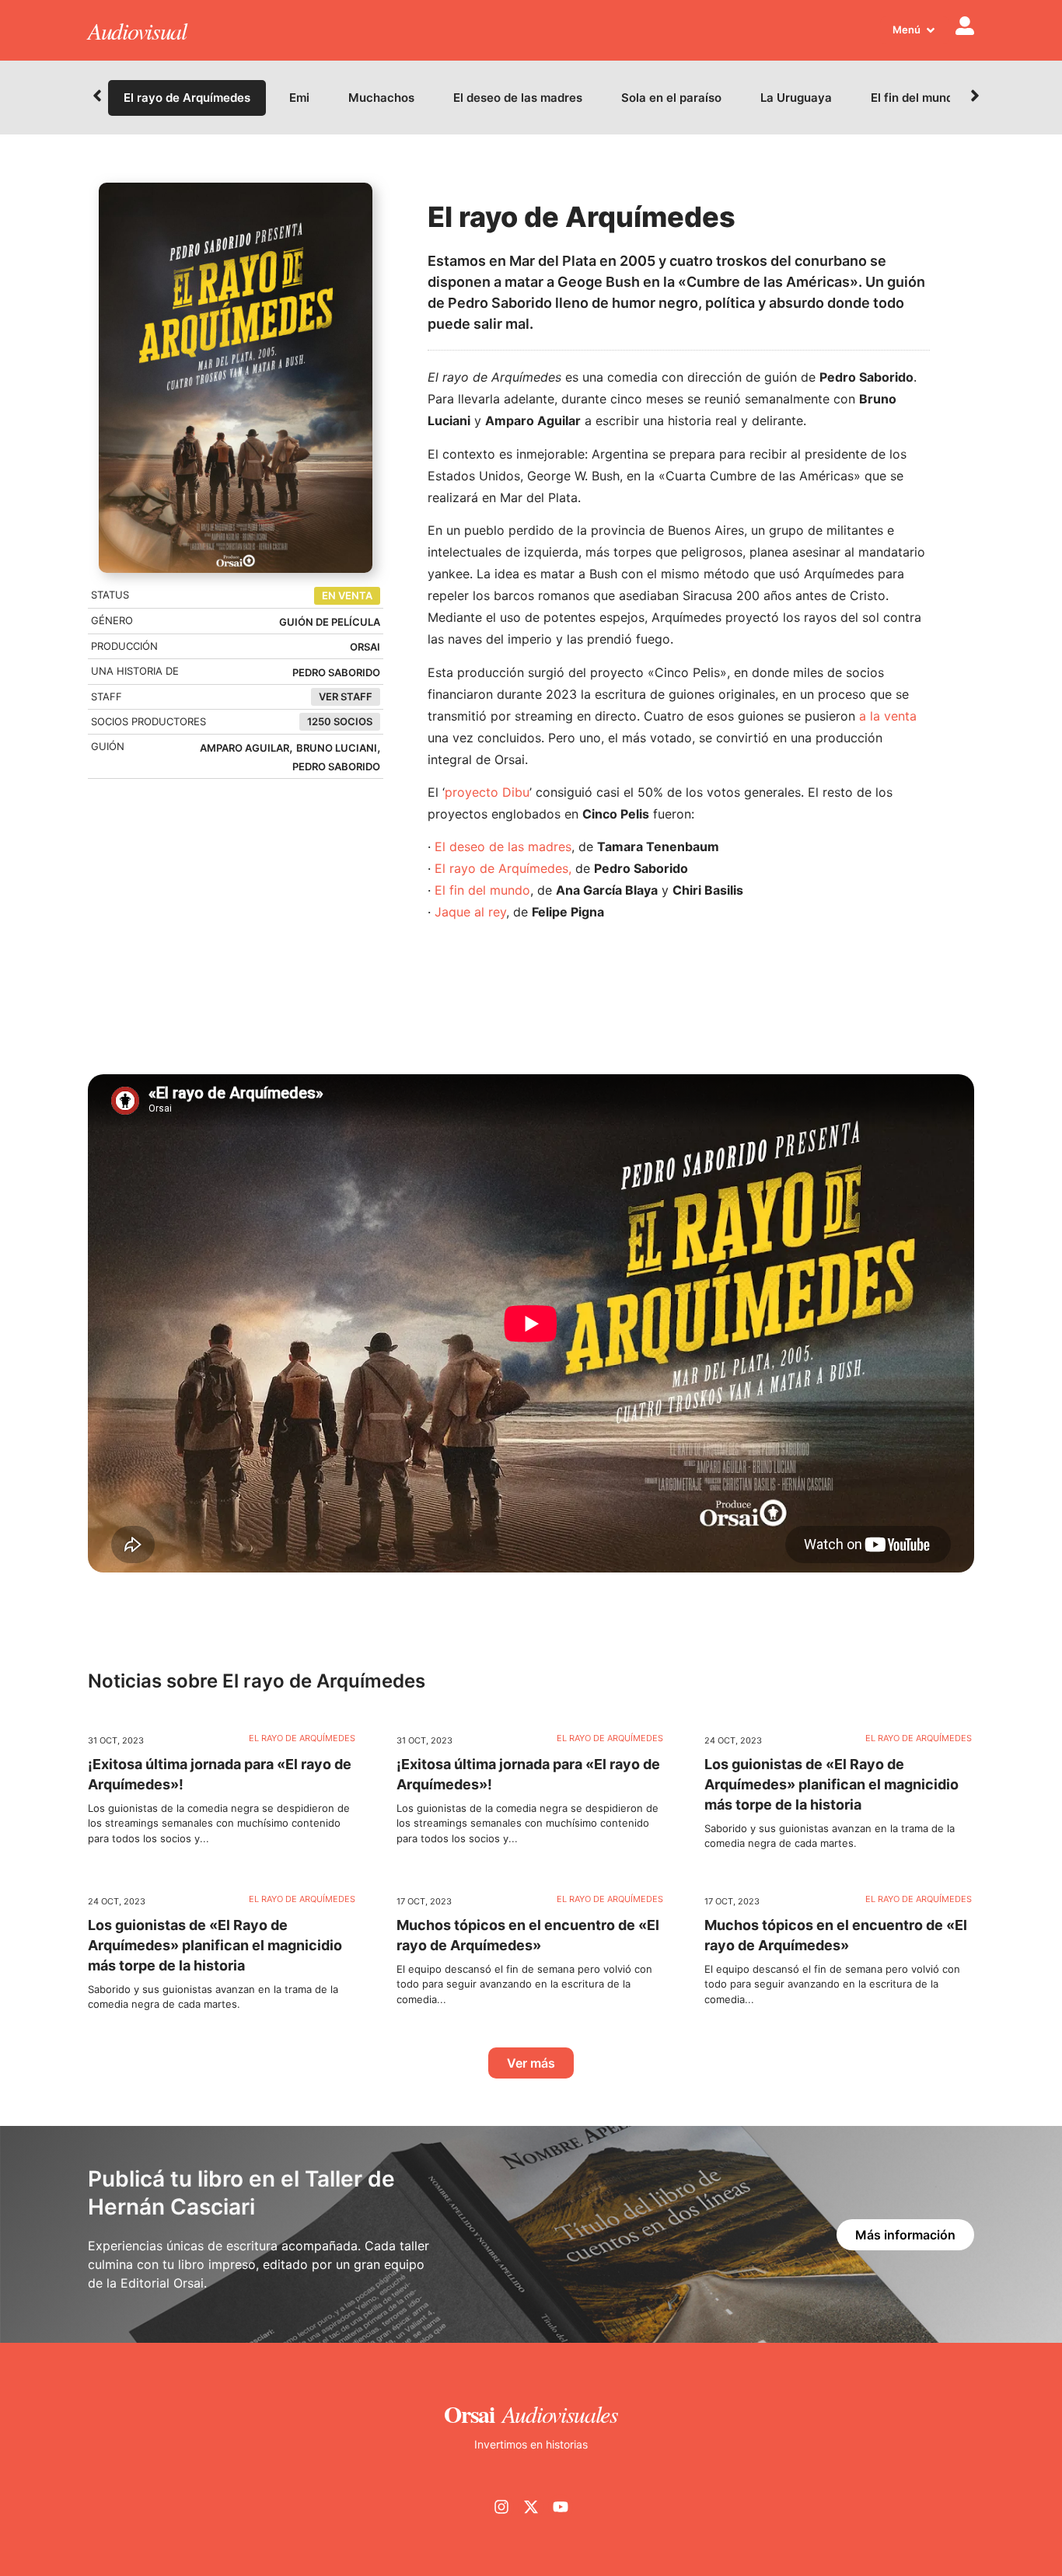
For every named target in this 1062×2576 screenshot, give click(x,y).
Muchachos (381, 98)
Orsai (365, 647)
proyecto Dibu (487, 792)
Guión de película (330, 622)
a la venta (888, 716)
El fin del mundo (915, 98)
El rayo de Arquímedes (187, 98)
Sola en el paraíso (671, 98)
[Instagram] (501, 2507)
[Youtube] (561, 2507)
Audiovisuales (560, 2414)
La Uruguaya (796, 98)
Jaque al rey (470, 912)
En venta (347, 595)
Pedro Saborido (336, 672)
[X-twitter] (531, 2507)
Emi (299, 98)
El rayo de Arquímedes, (503, 868)
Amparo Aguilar (245, 748)
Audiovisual (137, 30)
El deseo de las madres (518, 98)
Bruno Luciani (337, 748)
